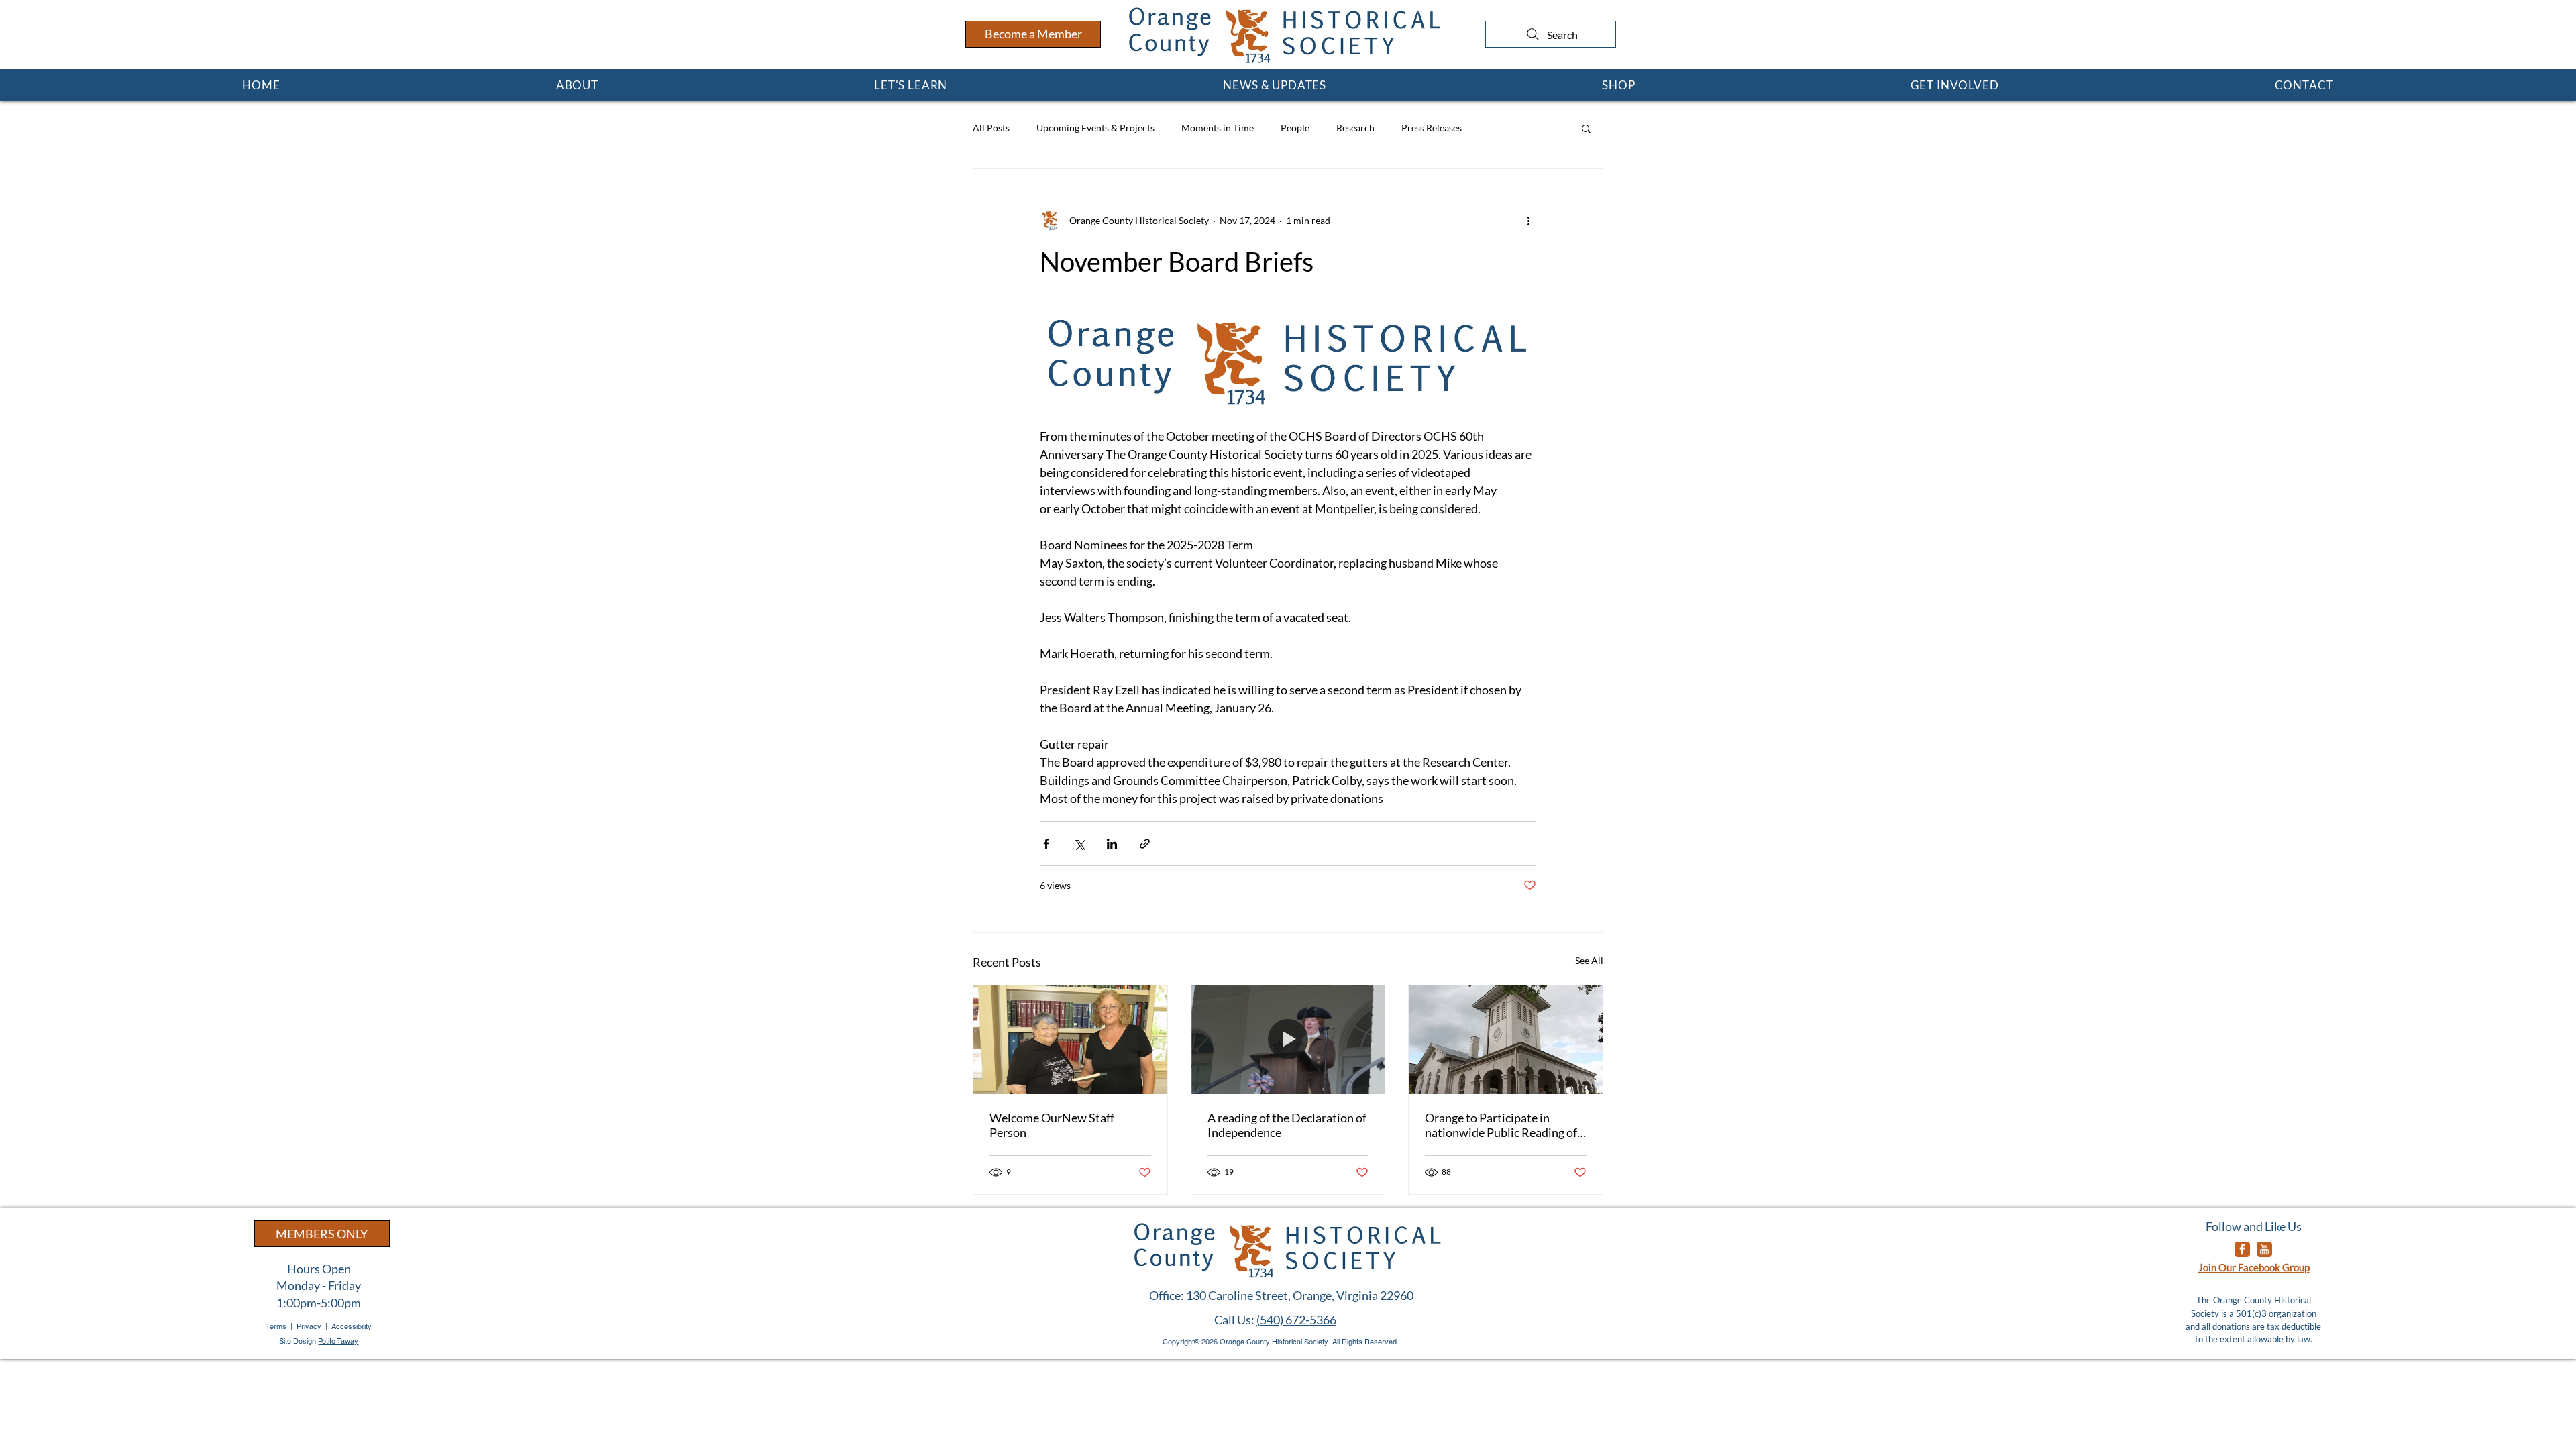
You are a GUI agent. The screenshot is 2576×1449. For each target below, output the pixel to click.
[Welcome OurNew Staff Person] (1070, 1040)
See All (1589, 960)
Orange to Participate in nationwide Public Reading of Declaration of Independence (1501, 1125)
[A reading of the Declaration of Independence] (1288, 1040)
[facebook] (2242, 1249)
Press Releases (1432, 128)
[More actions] (1528, 220)
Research (1355, 128)
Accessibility (352, 1326)
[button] (577, 85)
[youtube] (2264, 1249)
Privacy (309, 1326)
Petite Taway (338, 1341)
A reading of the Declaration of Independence (1287, 1125)
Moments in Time (1218, 128)
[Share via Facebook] (1046, 844)
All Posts (991, 128)
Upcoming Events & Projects (1095, 128)
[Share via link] (1145, 844)
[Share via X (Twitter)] (1079, 844)
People (1295, 128)
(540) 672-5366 (1296, 1320)
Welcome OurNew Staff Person (1052, 1125)
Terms (277, 1326)
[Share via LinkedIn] (1112, 844)
